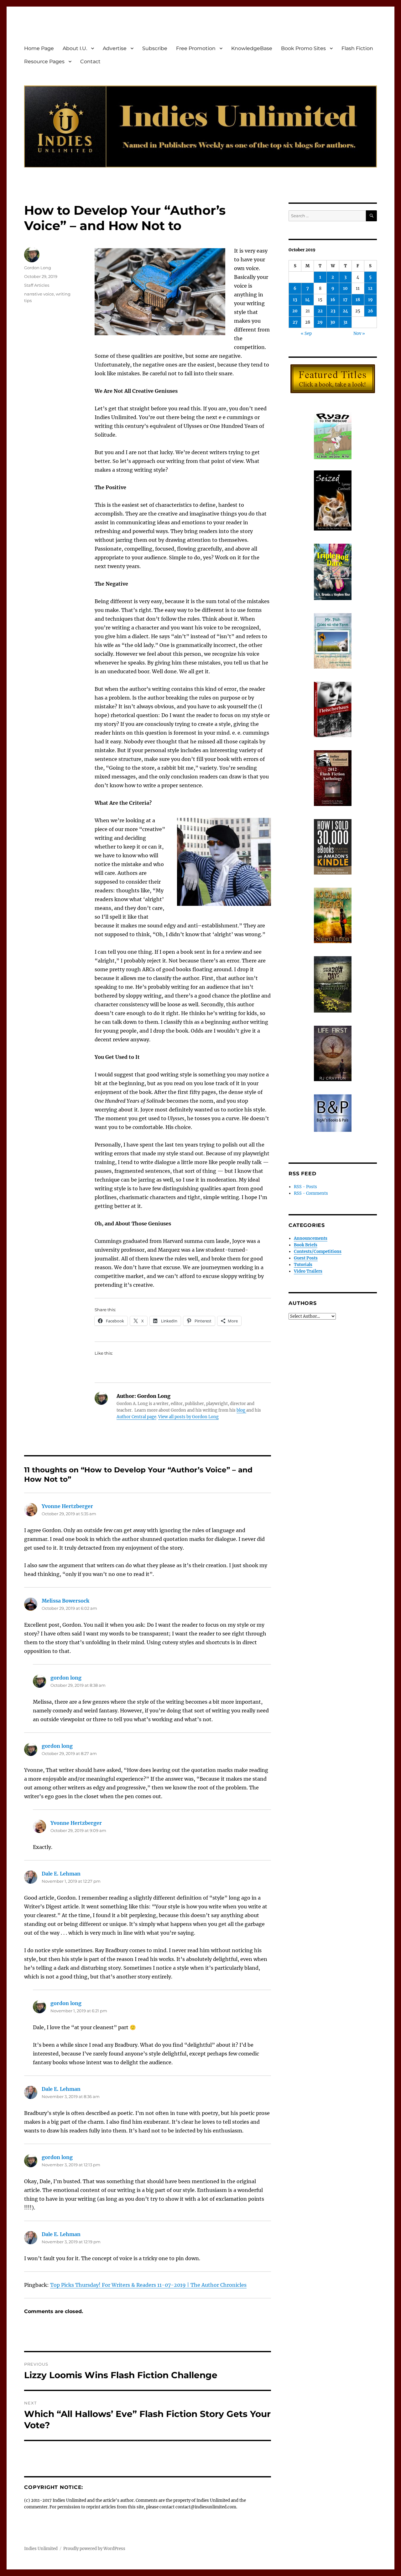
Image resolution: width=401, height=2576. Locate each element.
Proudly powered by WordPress (94, 2549)
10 (345, 288)
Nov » (359, 334)
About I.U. (75, 48)
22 (320, 311)
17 (345, 300)
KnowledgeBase (252, 48)
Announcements (311, 1238)
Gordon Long (38, 268)
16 (333, 300)
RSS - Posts (305, 1187)
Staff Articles (37, 285)
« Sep (306, 334)
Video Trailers (308, 1271)
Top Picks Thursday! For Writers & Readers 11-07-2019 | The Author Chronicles (148, 2285)
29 (320, 322)
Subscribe (155, 48)
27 (295, 322)
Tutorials (303, 1265)
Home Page (39, 48)
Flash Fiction (357, 48)
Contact (90, 62)
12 (370, 288)
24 (345, 311)
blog (241, 1410)
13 (295, 300)
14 (307, 300)
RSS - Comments (311, 1193)
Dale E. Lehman (61, 1874)
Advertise (115, 48)
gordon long (66, 1678)
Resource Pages (44, 62)
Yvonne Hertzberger (67, 1506)
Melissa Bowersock (65, 1601)
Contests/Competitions (318, 1252)
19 (370, 300)
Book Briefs (306, 1245)
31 (345, 322)
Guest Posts (306, 1258)
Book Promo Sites (303, 48)
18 (358, 300)
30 (333, 322)
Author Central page (136, 1417)
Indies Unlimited (41, 2549)
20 (295, 311)
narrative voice (39, 294)
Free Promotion (196, 48)
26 (370, 311)
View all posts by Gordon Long (188, 1417)
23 (333, 311)
